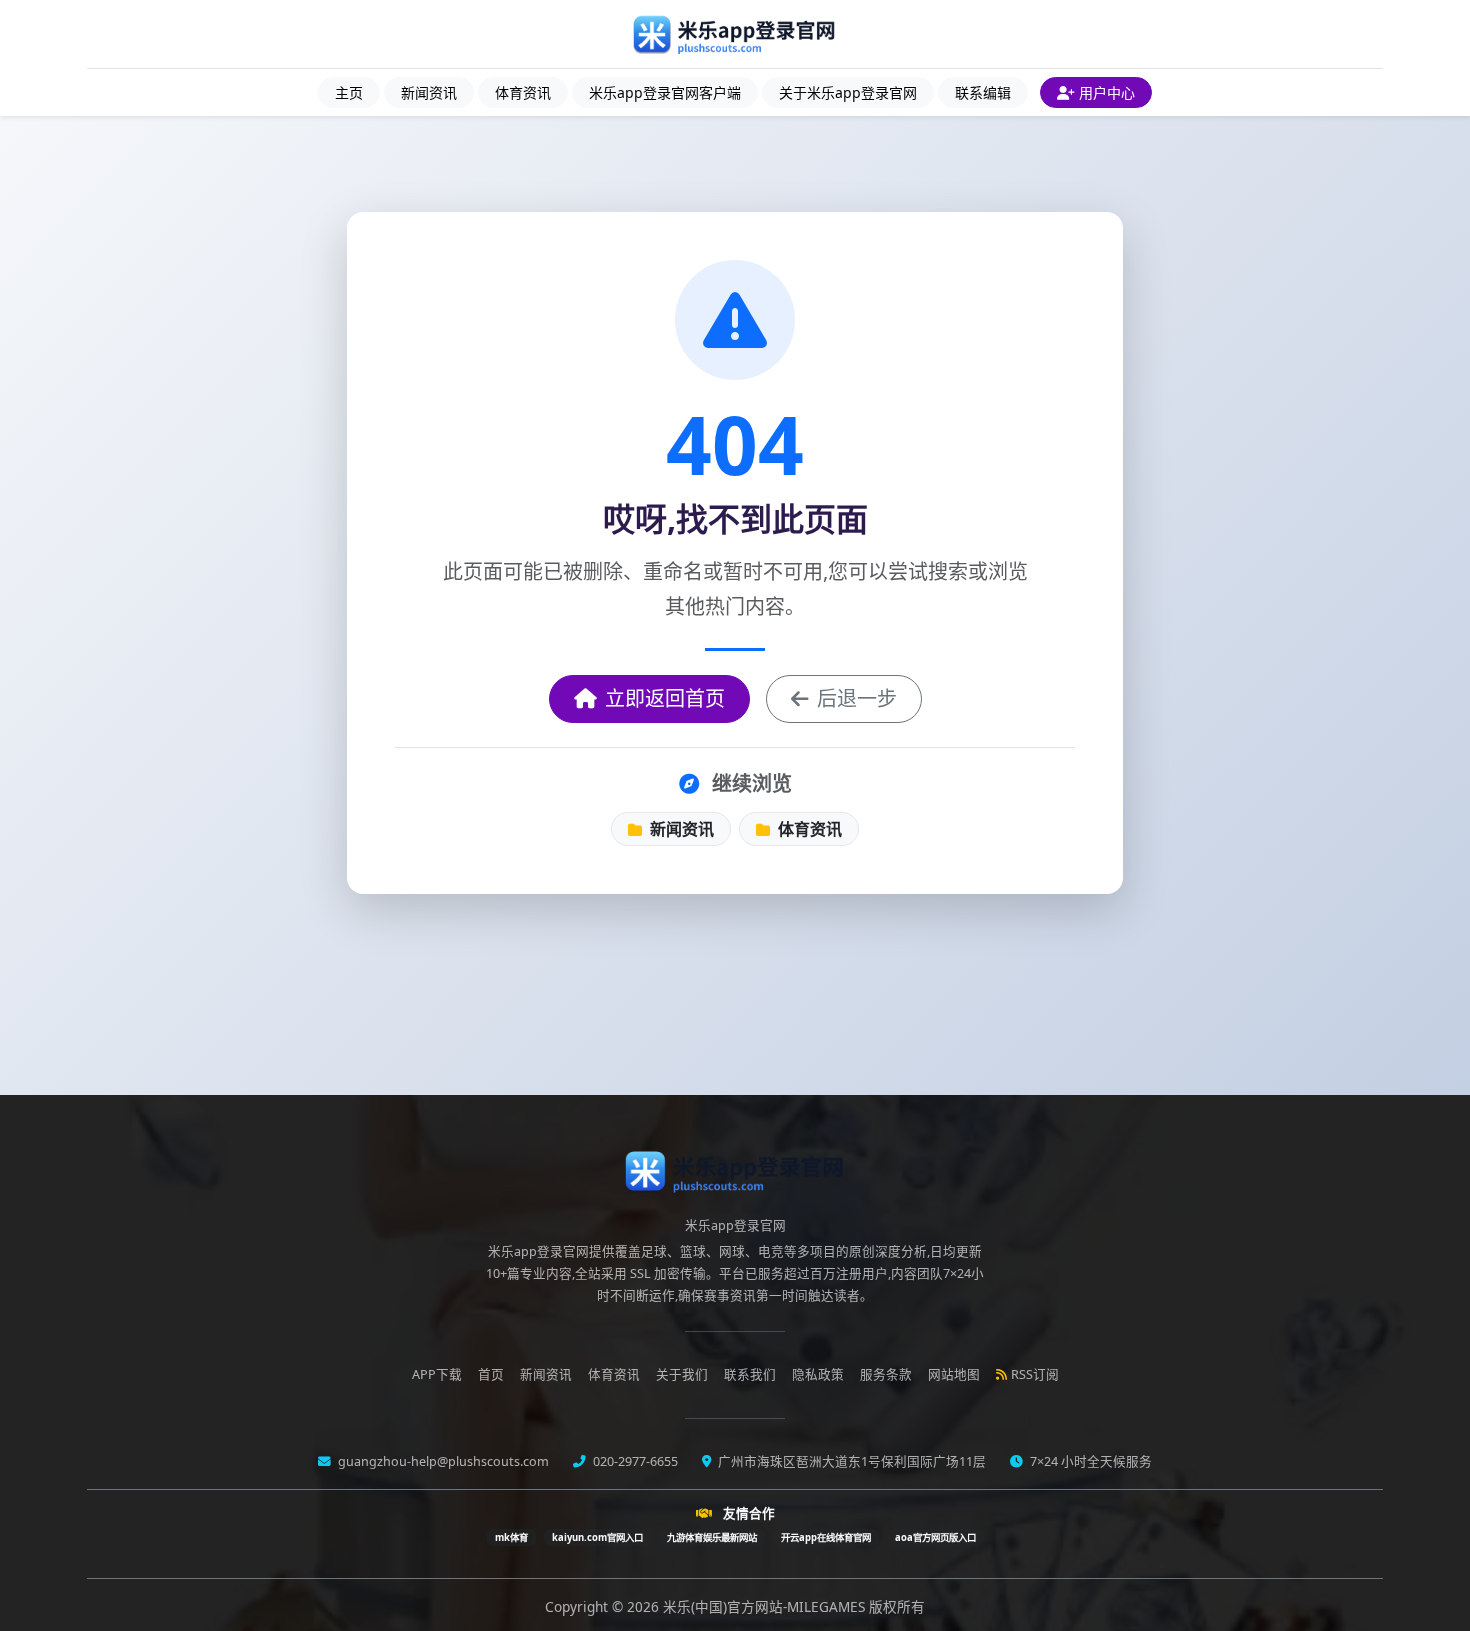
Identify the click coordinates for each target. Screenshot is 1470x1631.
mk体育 (511, 1537)
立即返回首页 (665, 698)
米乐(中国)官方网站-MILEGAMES (766, 1606)
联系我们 (750, 1374)
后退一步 (857, 698)
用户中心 (1107, 92)
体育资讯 (523, 92)
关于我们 (682, 1374)
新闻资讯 (429, 92)
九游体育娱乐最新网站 (712, 1537)
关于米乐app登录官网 (848, 92)
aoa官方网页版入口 (935, 1537)
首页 (491, 1374)
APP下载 (437, 1374)
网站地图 (954, 1374)
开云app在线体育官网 (826, 1537)
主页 (349, 92)
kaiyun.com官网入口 (597, 1537)
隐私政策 (818, 1374)
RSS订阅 (1035, 1374)
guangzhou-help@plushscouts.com (442, 1461)
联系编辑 (983, 92)
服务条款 (886, 1374)
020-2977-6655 (634, 1461)
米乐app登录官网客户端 (665, 92)
